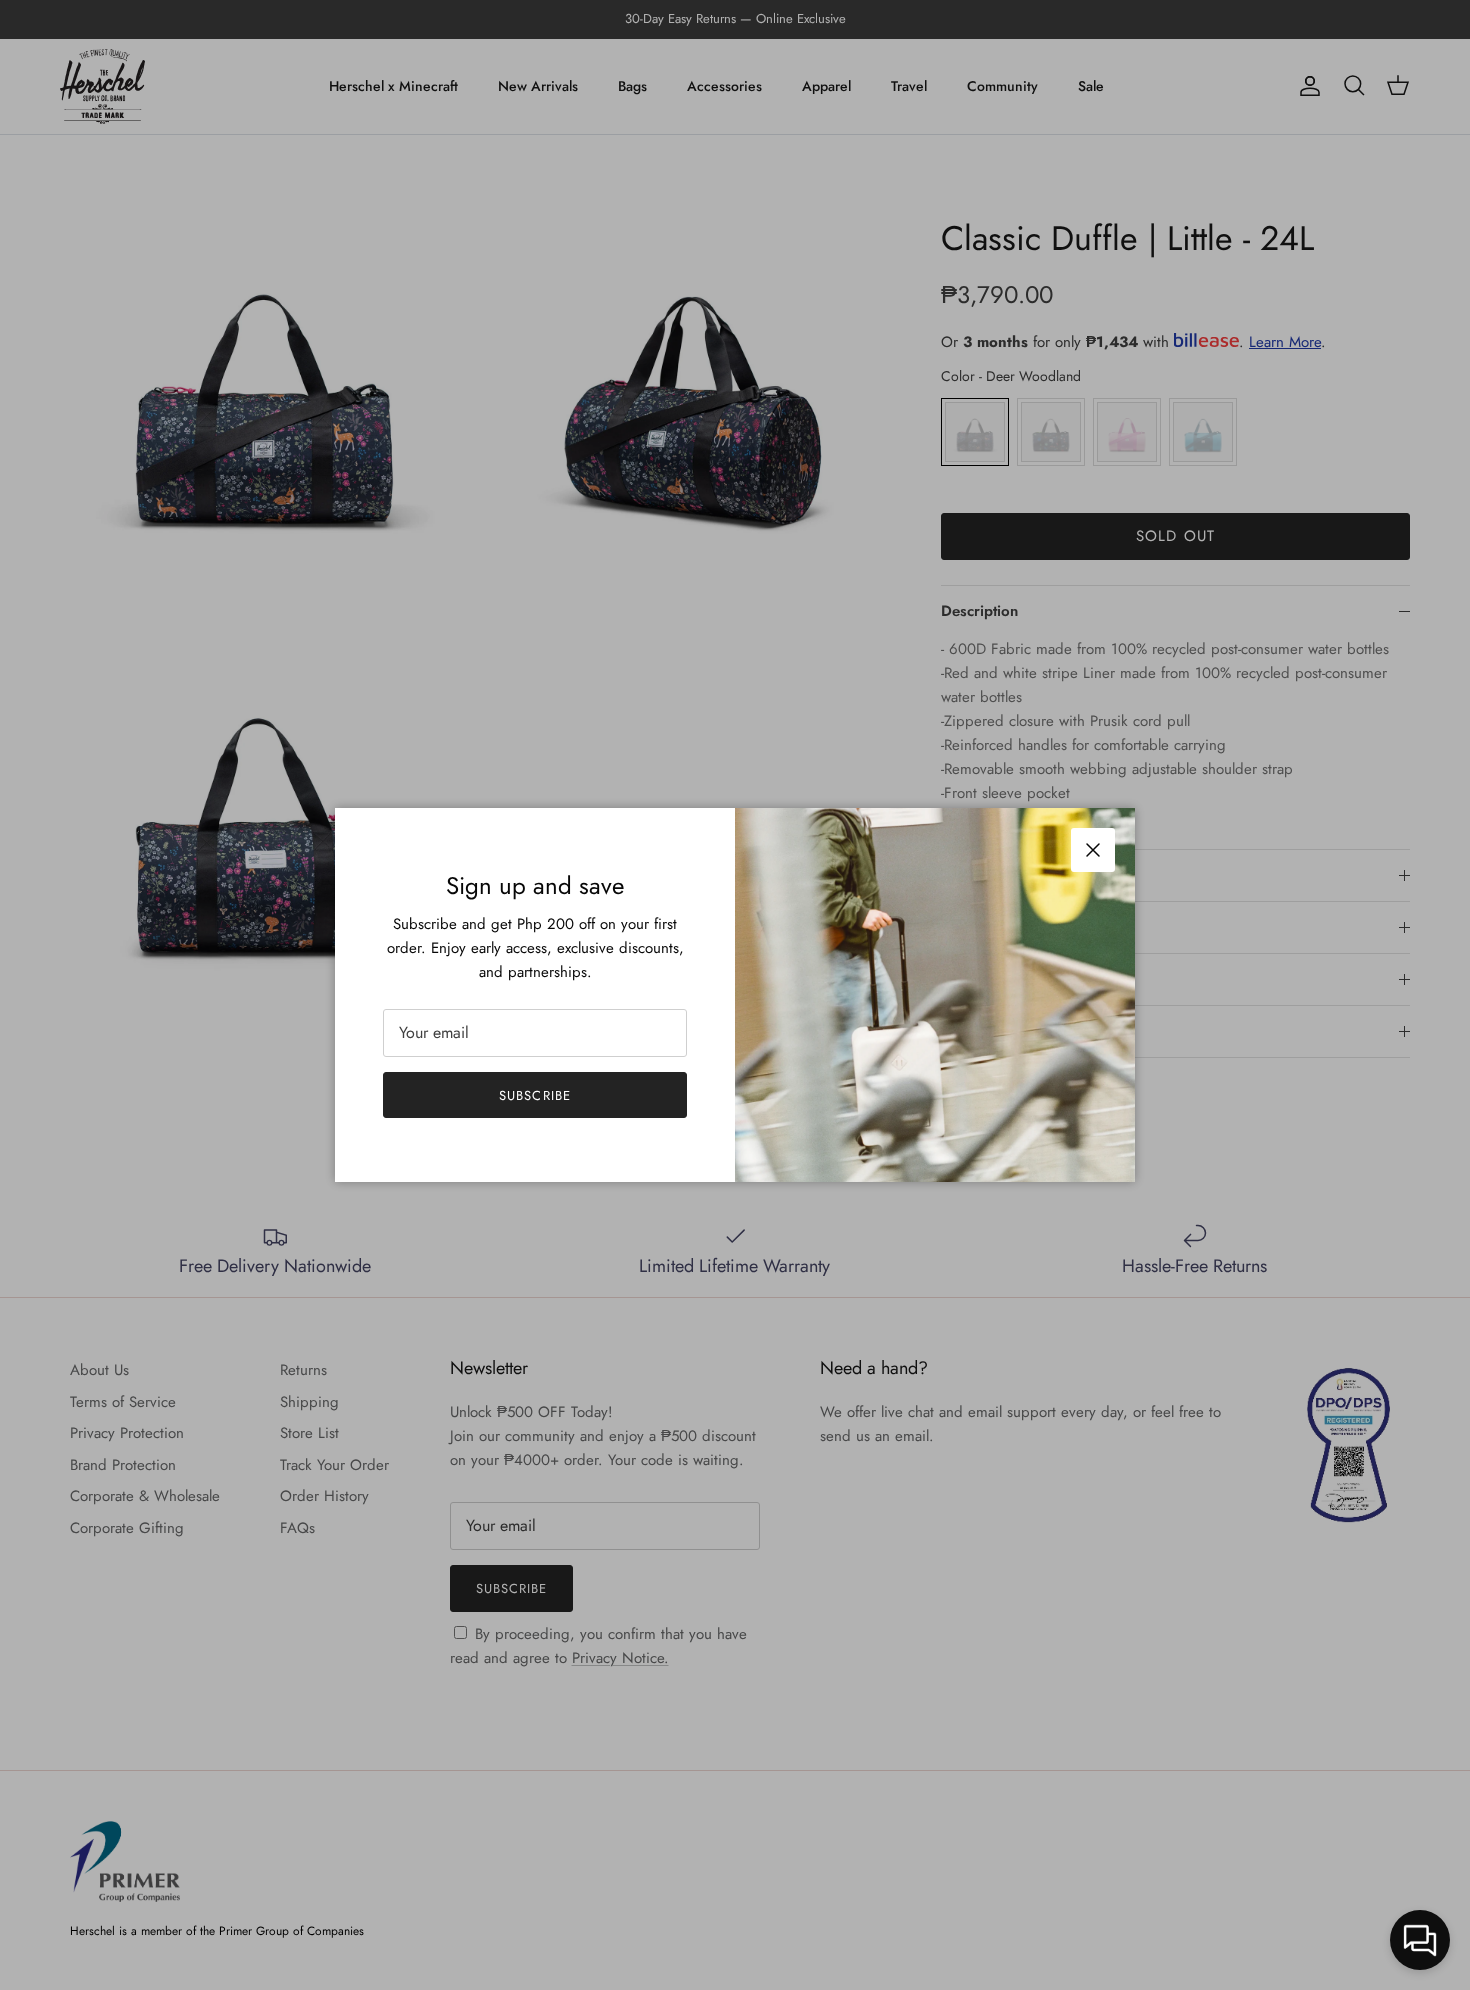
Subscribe (534, 1095)
